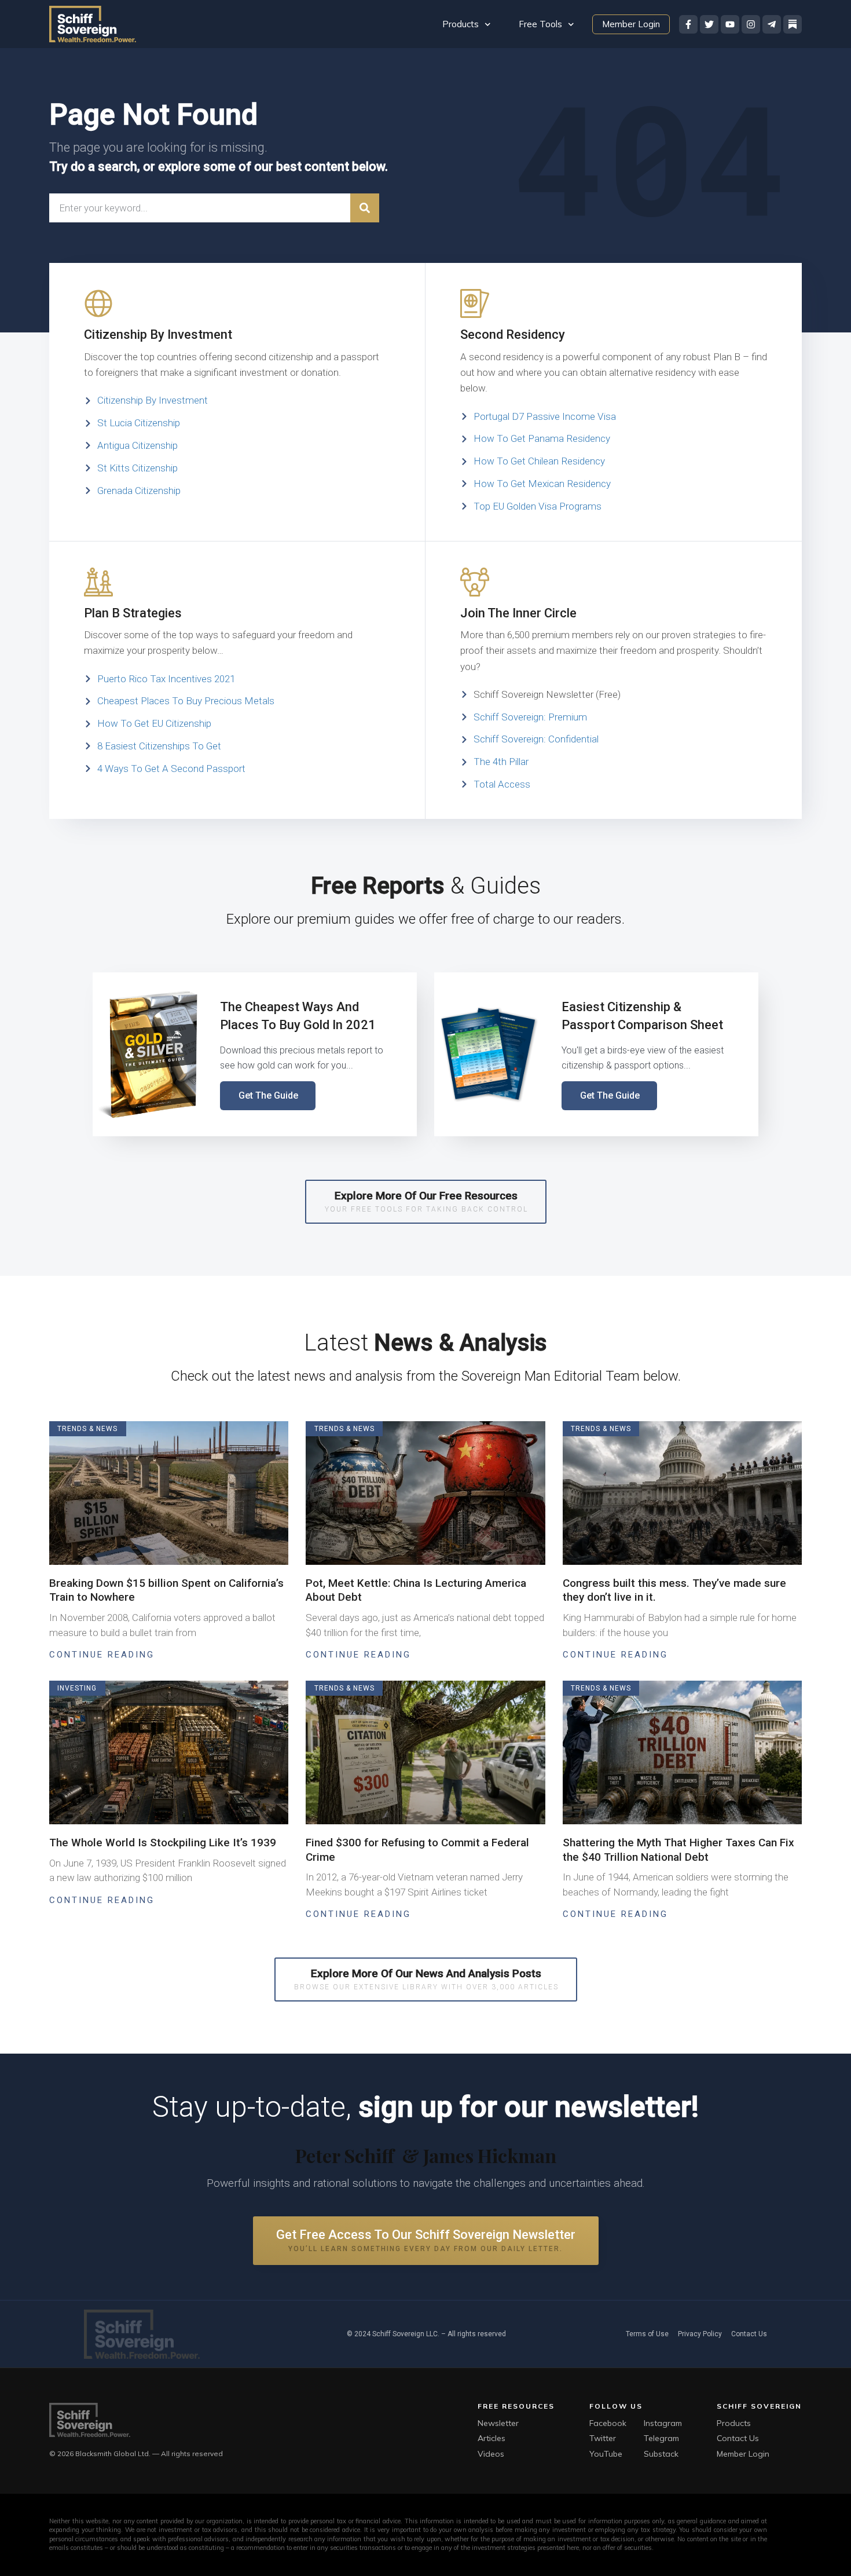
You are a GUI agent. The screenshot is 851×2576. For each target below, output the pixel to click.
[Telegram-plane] (772, 24)
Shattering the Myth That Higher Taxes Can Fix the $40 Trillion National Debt (678, 1850)
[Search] (365, 208)
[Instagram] (751, 24)
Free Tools (540, 24)
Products (461, 24)
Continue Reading (102, 1655)
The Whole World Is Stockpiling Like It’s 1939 (163, 1843)
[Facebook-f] (688, 24)
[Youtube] (730, 24)
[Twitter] (709, 24)
